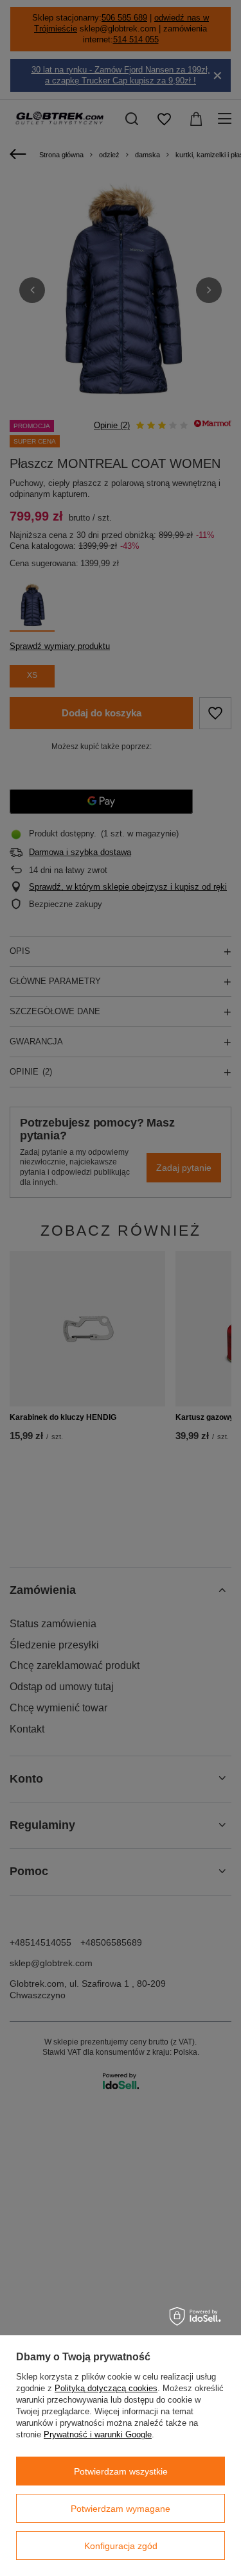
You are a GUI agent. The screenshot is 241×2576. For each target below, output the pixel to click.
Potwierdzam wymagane (121, 2509)
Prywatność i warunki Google (98, 2434)
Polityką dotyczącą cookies (106, 2388)
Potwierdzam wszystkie (121, 2471)
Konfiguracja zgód (121, 2546)
